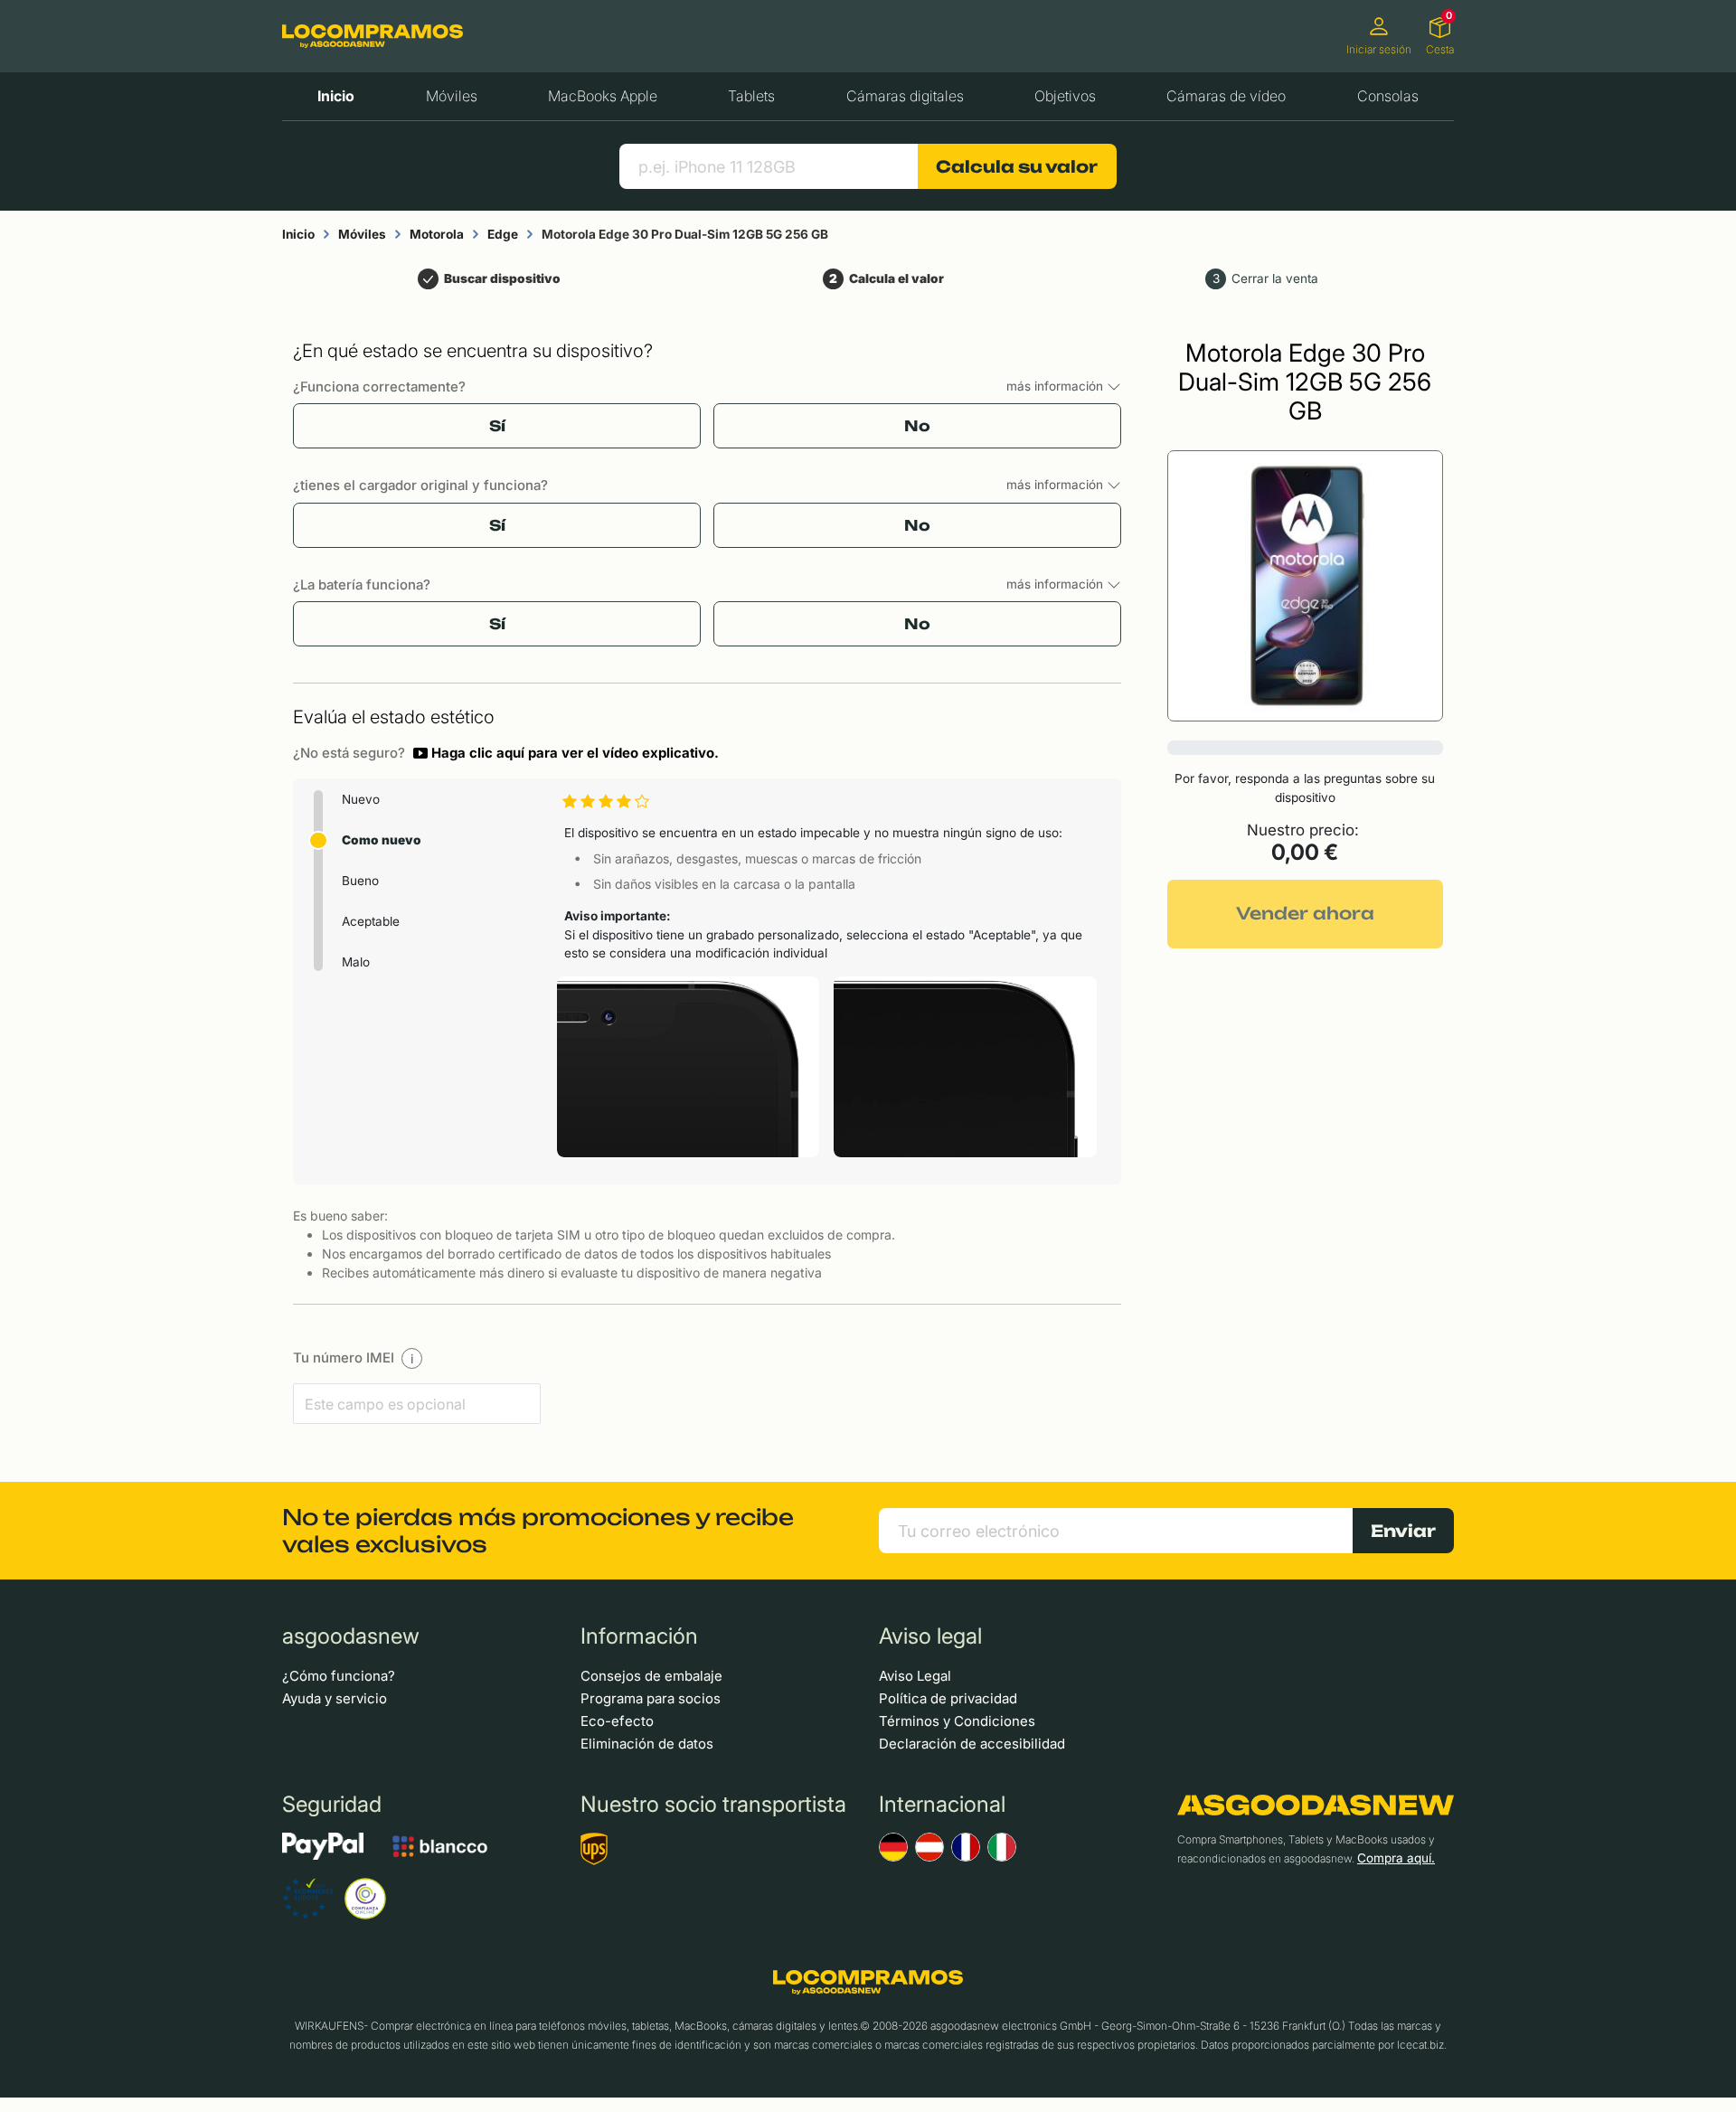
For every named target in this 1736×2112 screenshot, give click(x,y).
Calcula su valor (1017, 166)
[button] (566, 753)
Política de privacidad (948, 1698)
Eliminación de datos (647, 1744)
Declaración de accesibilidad (972, 1744)
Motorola (437, 234)
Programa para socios (651, 1698)
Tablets (751, 96)
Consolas (1388, 96)
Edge (503, 234)
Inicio (336, 96)
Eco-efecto (617, 1721)
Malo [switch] (356, 962)
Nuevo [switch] (361, 799)
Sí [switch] (497, 426)
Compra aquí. (1396, 1858)
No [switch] (917, 426)
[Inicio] (373, 36)
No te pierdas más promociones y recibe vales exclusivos (538, 1531)
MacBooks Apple (603, 96)
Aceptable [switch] (371, 921)
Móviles (452, 96)
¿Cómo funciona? (339, 1676)
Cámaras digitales (905, 96)
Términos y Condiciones (957, 1721)
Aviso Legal (915, 1676)
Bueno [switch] (360, 881)
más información (1057, 386)
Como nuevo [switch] (382, 840)
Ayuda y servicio (335, 1698)
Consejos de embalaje (651, 1676)
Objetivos (1065, 96)
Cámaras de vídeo (1226, 96)
